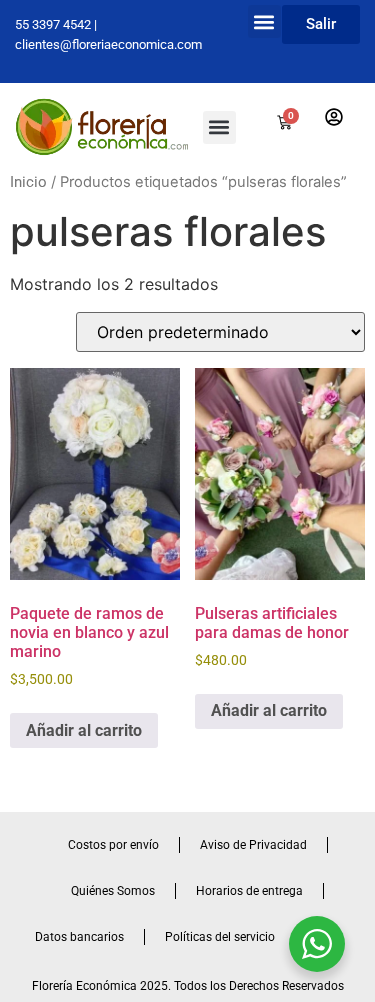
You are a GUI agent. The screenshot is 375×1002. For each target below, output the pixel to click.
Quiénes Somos (113, 891)
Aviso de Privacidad (253, 845)
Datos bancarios (79, 937)
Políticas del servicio (220, 937)
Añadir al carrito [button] (84, 730)
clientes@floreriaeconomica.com (108, 44)
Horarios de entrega (249, 891)
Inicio (28, 182)
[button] (264, 21)
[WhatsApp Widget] (317, 944)
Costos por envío (113, 845)
